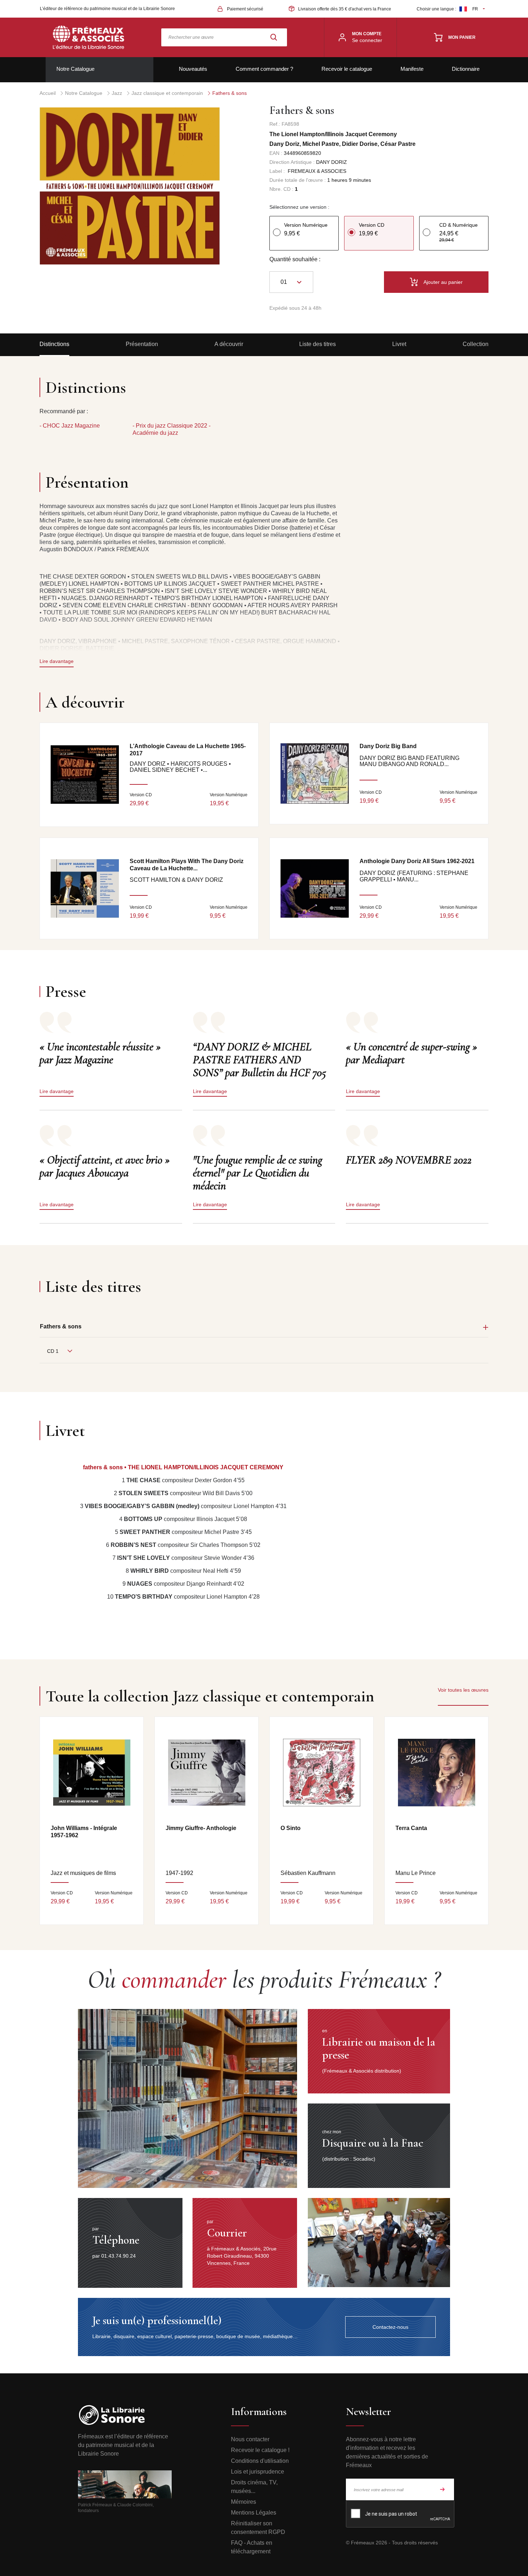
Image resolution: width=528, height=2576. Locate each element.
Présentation (142, 344)
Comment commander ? (264, 69)
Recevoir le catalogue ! (260, 2450)
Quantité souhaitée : (295, 259)
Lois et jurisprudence (258, 2472)
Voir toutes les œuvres (463, 1690)
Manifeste (412, 69)
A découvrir (229, 344)
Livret (399, 344)
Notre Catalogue (75, 69)
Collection (476, 344)
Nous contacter (250, 2439)
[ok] (443, 2489)
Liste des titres (318, 344)
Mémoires (244, 2502)
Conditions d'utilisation (260, 2461)
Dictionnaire (466, 69)
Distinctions (54, 344)
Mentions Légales (254, 2513)
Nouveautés (193, 69)
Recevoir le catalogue (347, 69)
